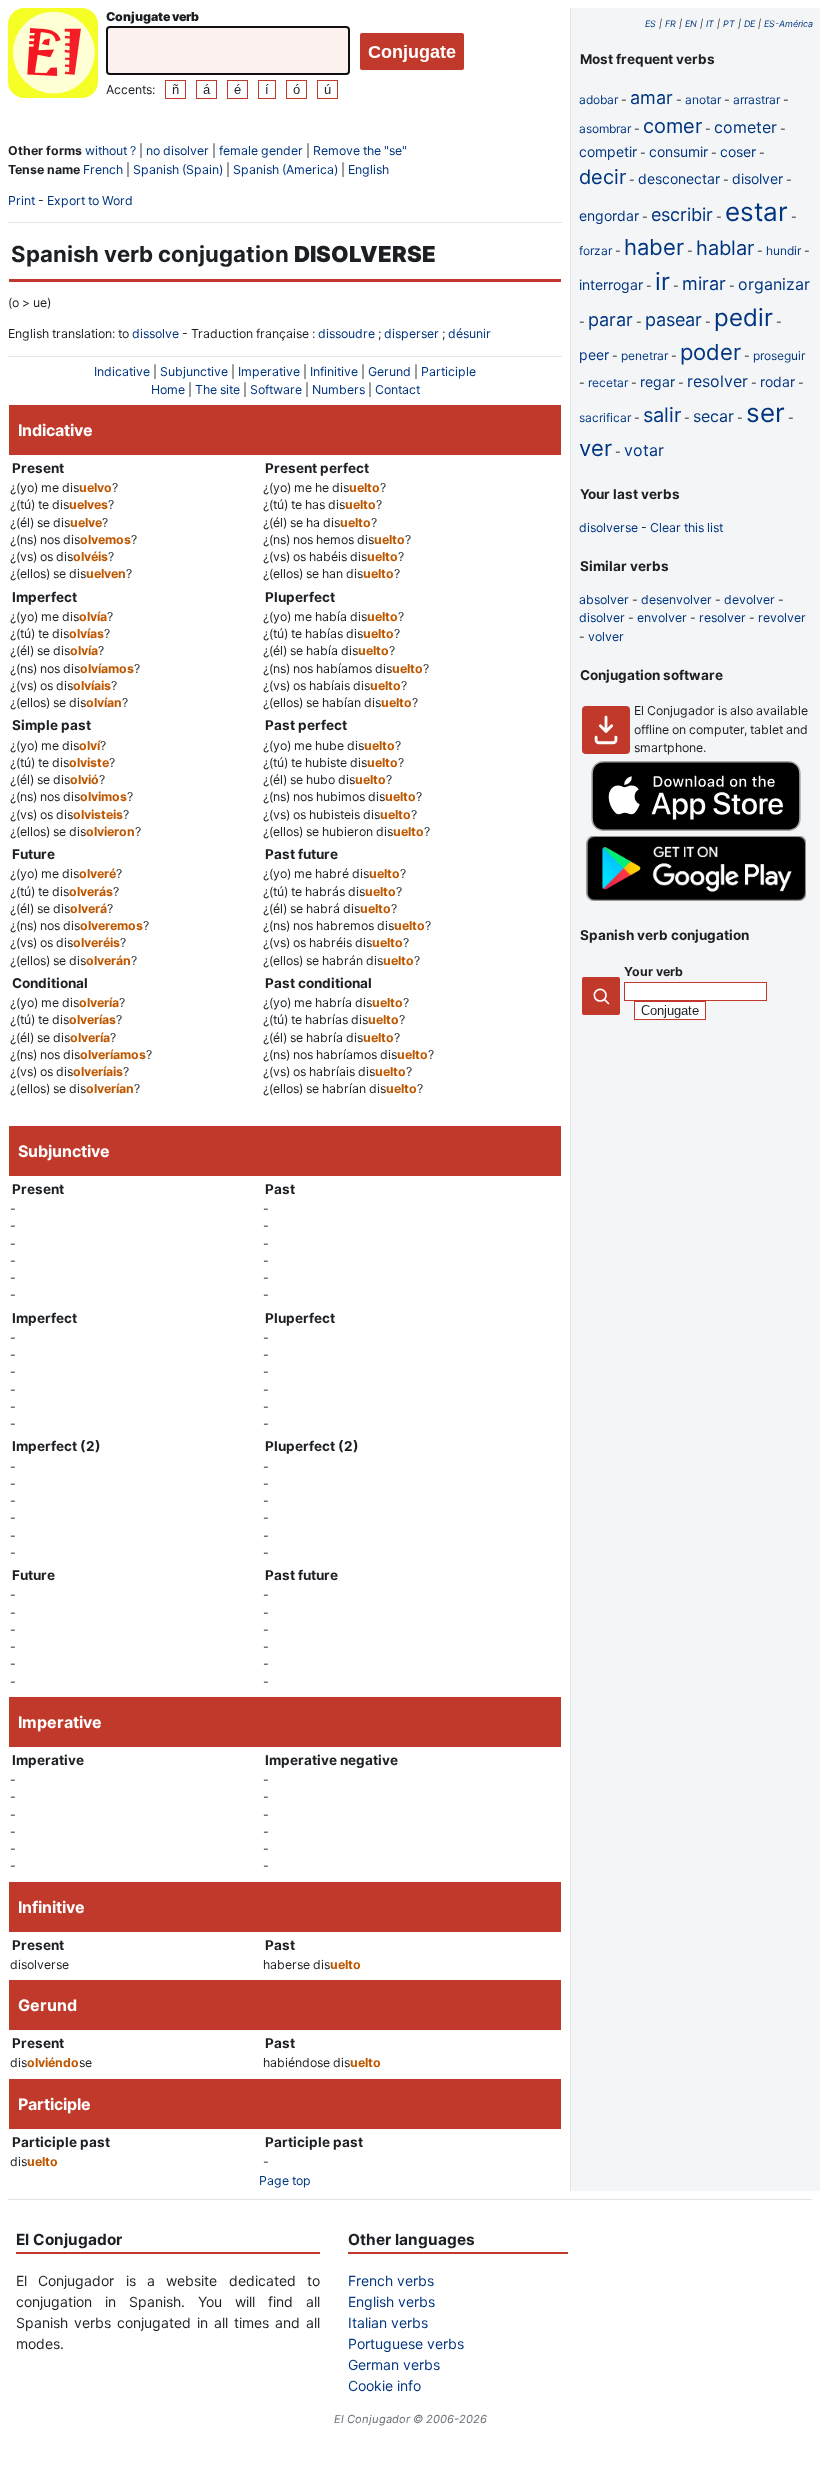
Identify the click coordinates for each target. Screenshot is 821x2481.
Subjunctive (194, 371)
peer (594, 354)
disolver (757, 178)
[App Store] (696, 826)
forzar (595, 250)
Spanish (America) (285, 169)
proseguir (779, 355)
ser (765, 412)
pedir (743, 317)
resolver (717, 381)
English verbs (391, 2301)
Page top (285, 2180)
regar (657, 381)
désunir (469, 333)
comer (672, 126)
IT (710, 23)
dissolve (155, 333)
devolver (749, 599)
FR (670, 23)
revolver (782, 617)
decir (602, 177)
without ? (110, 150)
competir (608, 151)
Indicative (122, 371)
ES (650, 23)
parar (610, 319)
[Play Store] (696, 896)
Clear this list (686, 527)
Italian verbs (388, 2322)
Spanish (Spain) (178, 169)
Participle (448, 371)
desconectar (679, 178)
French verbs (391, 2280)
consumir (678, 151)
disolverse (608, 527)
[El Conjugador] (53, 55)
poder (710, 352)
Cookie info (384, 2385)
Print (21, 200)
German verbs (394, 2364)
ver (595, 448)
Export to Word (90, 200)
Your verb (653, 971)
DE (749, 23)
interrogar (611, 284)
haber (654, 247)
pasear (673, 319)
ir (662, 281)
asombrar (605, 128)
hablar (725, 248)
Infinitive (334, 371)
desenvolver (676, 599)
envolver (662, 617)
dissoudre (346, 333)
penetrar (644, 355)
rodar (777, 381)
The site (217, 389)
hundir (783, 250)
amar (651, 97)
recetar (608, 382)
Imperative (269, 371)
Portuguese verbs (406, 2343)
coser (738, 151)
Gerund (389, 371)
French (103, 169)
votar (644, 450)
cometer (745, 127)
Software (276, 389)
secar (713, 416)
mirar (704, 283)
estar (756, 211)
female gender (261, 150)
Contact (397, 389)
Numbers (338, 389)
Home (168, 389)
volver (606, 636)
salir (662, 415)
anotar (703, 99)
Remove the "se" (360, 150)
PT (729, 23)
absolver (604, 599)
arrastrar (756, 99)
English (368, 169)
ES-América (788, 23)
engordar (609, 215)
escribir (682, 214)
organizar (774, 284)
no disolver (177, 150)
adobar (598, 99)
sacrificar (605, 417)
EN (691, 23)
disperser (411, 333)
